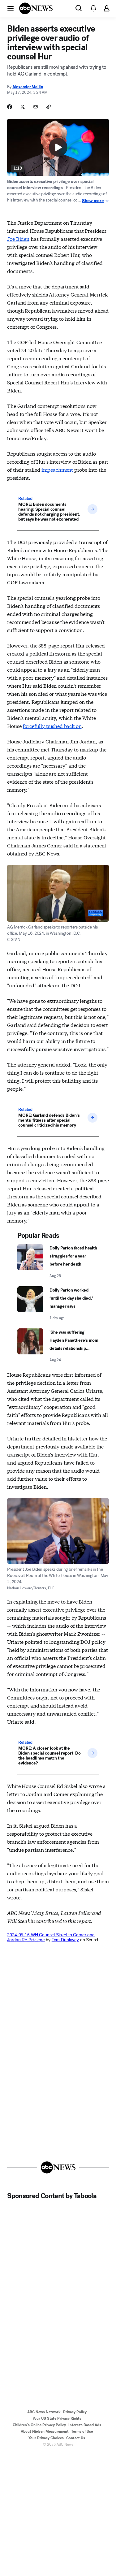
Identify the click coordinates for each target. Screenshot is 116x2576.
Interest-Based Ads (85, 2425)
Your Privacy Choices (46, 2438)
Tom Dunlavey (65, 1940)
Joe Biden (18, 238)
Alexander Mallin (28, 87)
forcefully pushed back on (52, 726)
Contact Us (76, 2438)
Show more (93, 201)
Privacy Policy (75, 2412)
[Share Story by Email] (36, 107)
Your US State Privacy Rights (57, 2418)
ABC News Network (44, 2412)
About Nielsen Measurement (45, 2431)
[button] (11, 8)
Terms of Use (82, 2431)
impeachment (57, 469)
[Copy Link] (49, 107)
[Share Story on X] (23, 107)
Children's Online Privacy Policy (39, 2425)
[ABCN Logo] (36, 8)
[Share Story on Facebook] (10, 107)
